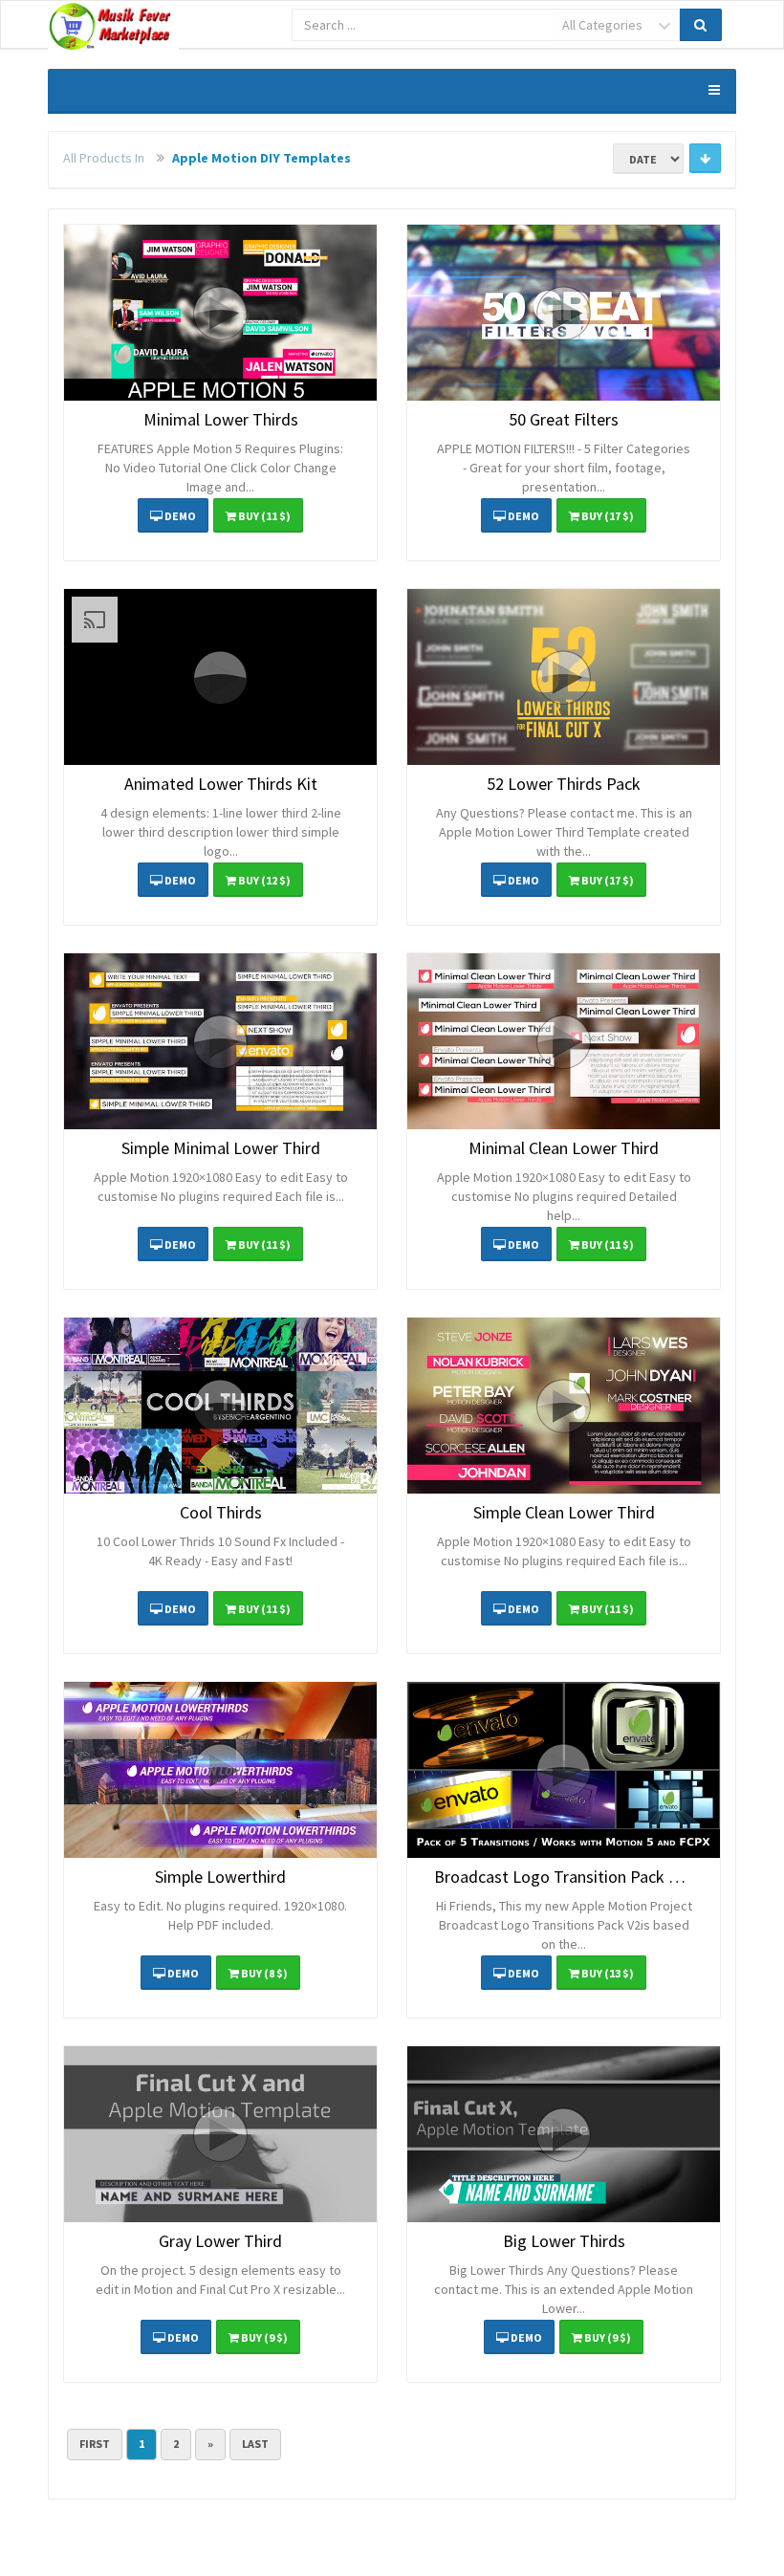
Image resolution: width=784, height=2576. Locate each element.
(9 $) (264, 2337)
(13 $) (608, 1973)
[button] (220, 313)
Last (255, 2444)
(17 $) (608, 516)
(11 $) (264, 516)
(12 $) (264, 880)
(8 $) (264, 1973)
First (95, 2444)
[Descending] (705, 158)
